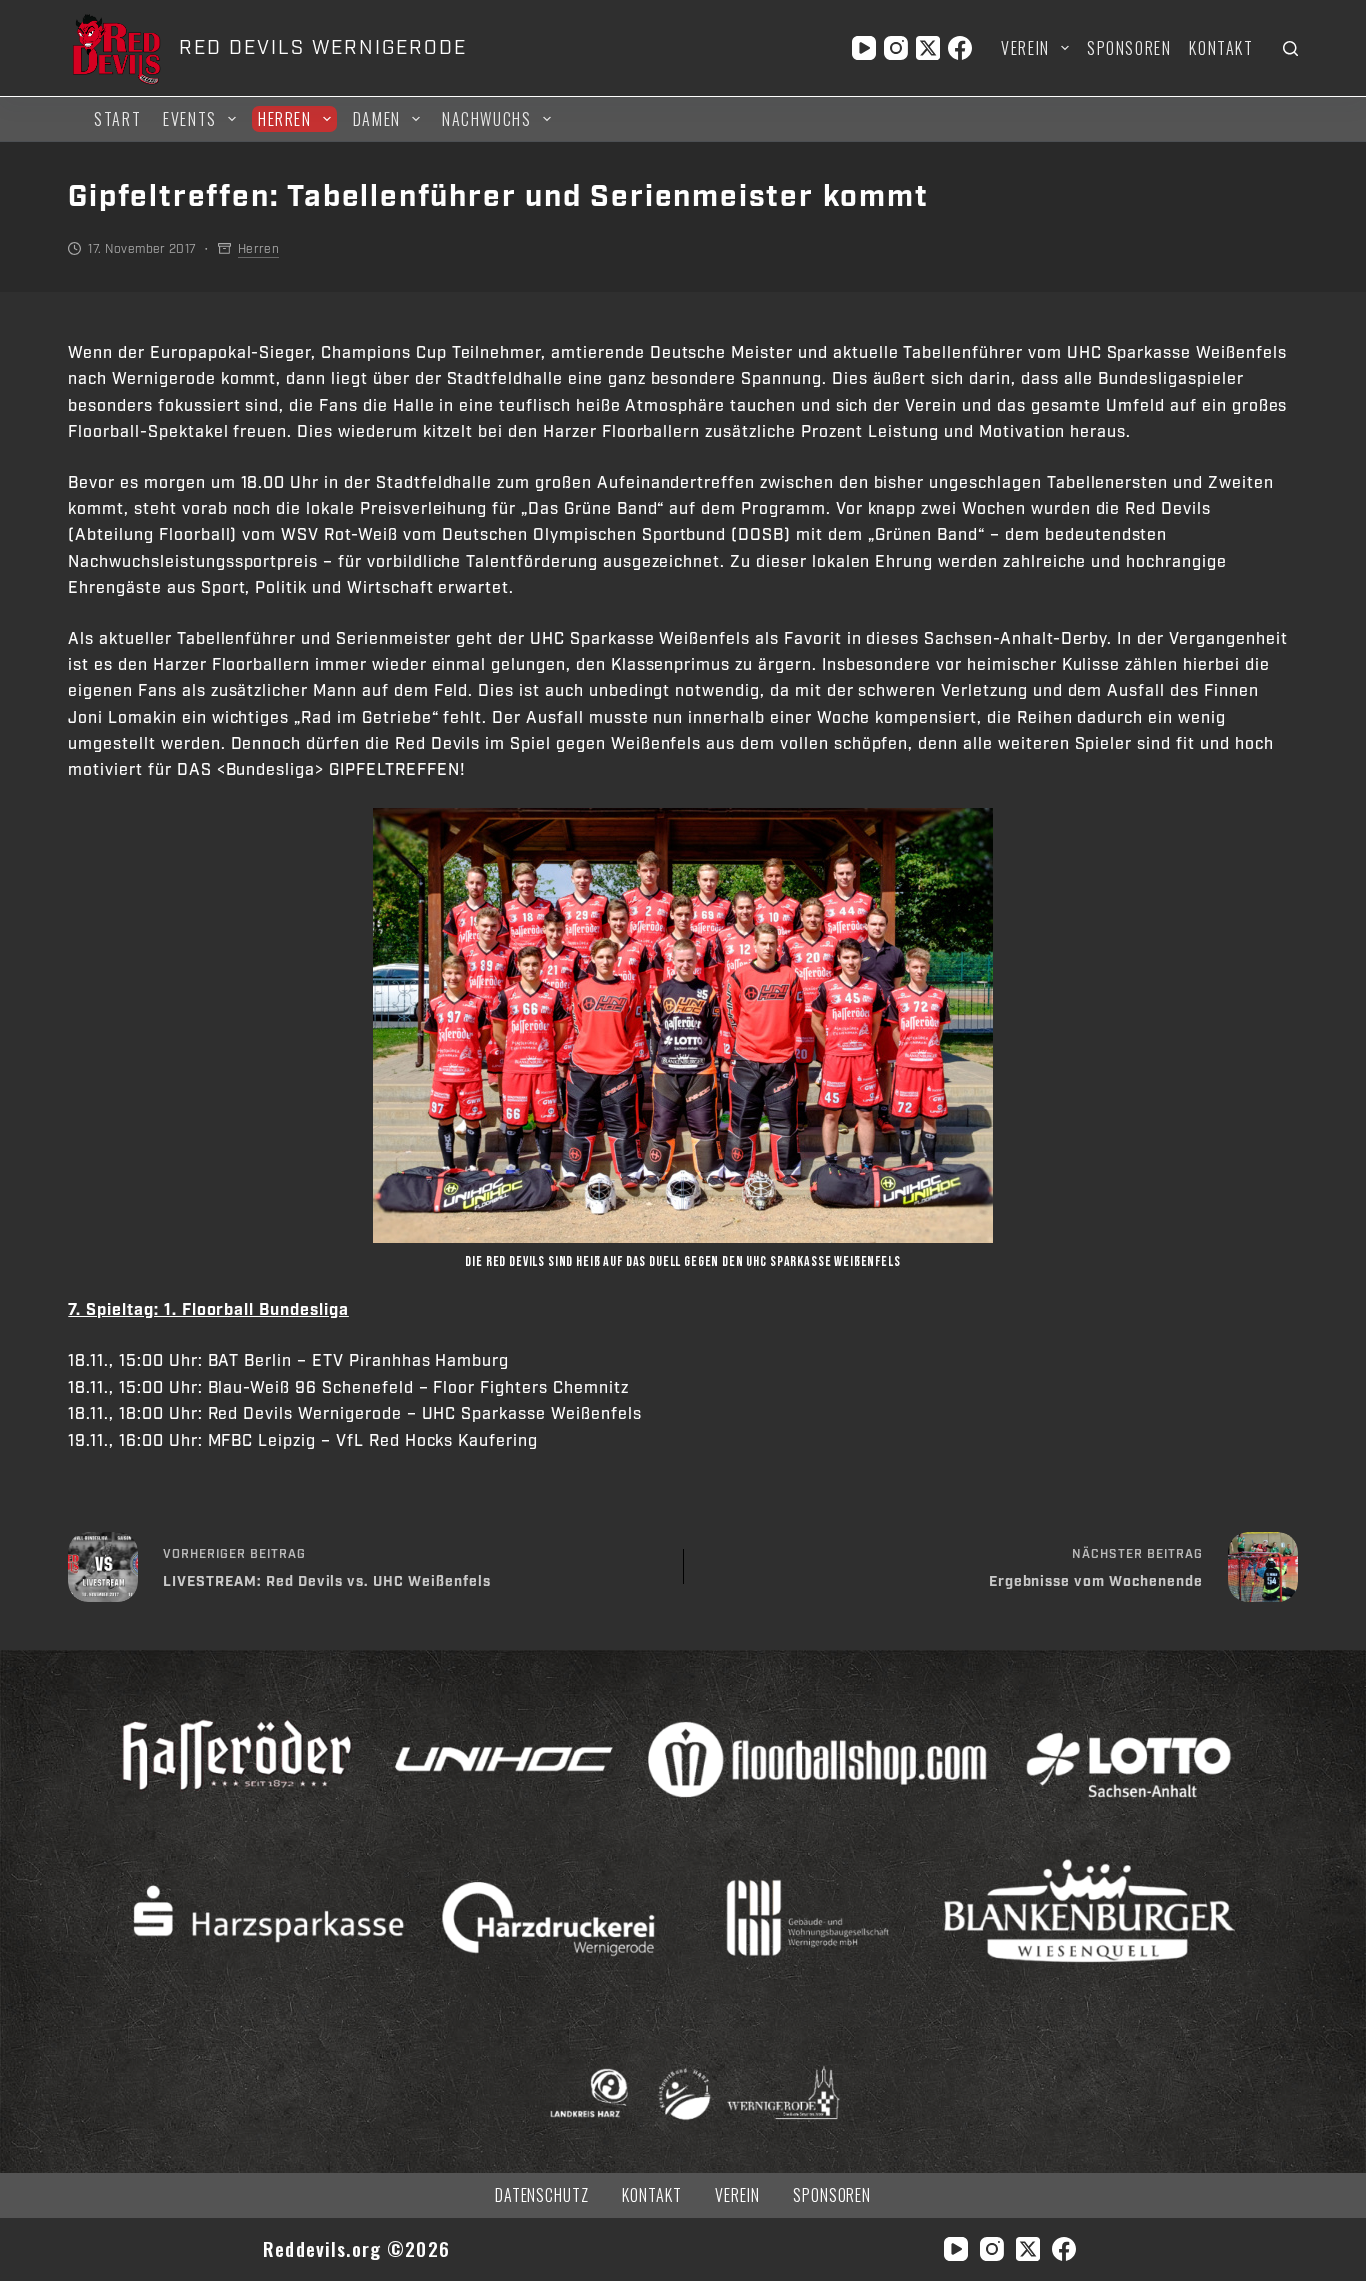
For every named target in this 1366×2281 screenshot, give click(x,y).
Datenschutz (542, 2195)
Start (117, 119)
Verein (1025, 48)
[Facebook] (960, 48)
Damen (377, 119)
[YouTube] (864, 48)
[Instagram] (896, 48)
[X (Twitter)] (928, 48)
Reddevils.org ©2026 (356, 2248)
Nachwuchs (486, 119)
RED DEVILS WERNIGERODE (322, 48)
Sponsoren (1129, 48)
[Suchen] (1290, 48)
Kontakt (1221, 48)
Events (190, 119)
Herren (285, 119)
